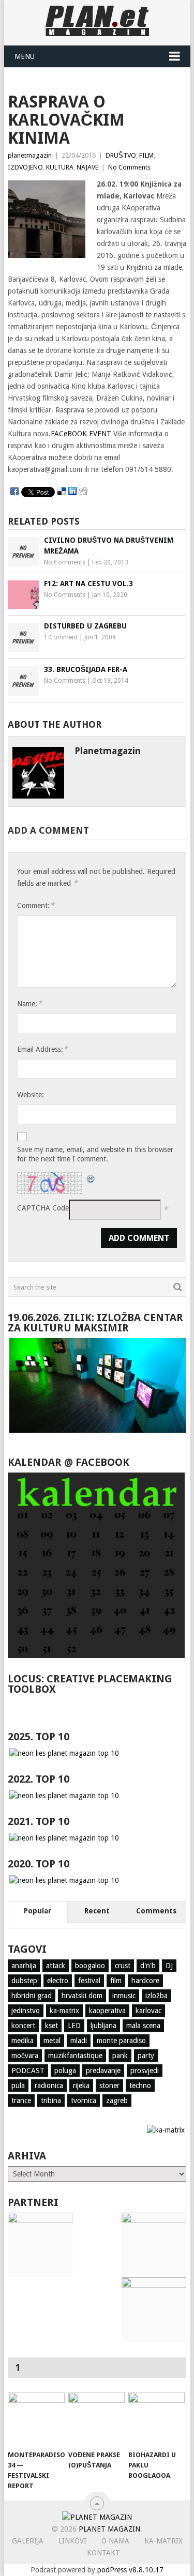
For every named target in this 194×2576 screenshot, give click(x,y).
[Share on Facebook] (14, 492)
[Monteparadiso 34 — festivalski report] (36, 2419)
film (116, 1981)
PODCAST (28, 2071)
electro (58, 1981)
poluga (65, 2071)
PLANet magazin (109, 2529)
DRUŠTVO (121, 155)
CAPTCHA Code (43, 1208)
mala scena (143, 2026)
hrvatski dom (82, 1996)
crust (123, 1966)
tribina (51, 2100)
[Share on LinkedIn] (72, 492)
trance (21, 2100)
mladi (79, 2041)
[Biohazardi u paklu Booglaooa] (156, 2419)
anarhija (24, 1966)
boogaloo (90, 1966)
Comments (156, 1911)
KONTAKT (103, 2553)
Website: (31, 1095)
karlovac (148, 2011)
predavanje (103, 2071)
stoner (109, 2086)
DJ (169, 1966)
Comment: (36, 905)
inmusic (124, 1996)
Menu (25, 56)
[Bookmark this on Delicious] (62, 492)
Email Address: (42, 1049)
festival (89, 1981)
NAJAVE (87, 167)
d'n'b (148, 1966)
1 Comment (61, 637)
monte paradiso (121, 2041)
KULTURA (60, 167)
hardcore (145, 1981)
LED (74, 2026)
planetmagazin (30, 155)
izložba (156, 1996)
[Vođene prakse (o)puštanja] (96, 2419)
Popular (38, 1911)
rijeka (81, 2086)
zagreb (117, 2100)
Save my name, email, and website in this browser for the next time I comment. (95, 1154)
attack (56, 1966)
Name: (29, 1003)
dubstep (24, 1981)
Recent (97, 1911)
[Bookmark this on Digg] (83, 492)
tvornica (84, 2100)
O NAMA (115, 2541)
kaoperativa (107, 2011)
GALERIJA (28, 2541)
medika (23, 2041)
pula (18, 2086)
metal (52, 2041)
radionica (49, 2086)
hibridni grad (32, 1996)
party (146, 2056)
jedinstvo (26, 2011)
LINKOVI (72, 2541)
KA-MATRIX (163, 2541)
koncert (23, 2026)
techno (140, 2086)
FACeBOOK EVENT (81, 434)
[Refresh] (91, 1178)
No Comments (129, 167)
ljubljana (103, 2026)
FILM (146, 155)
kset (51, 2026)
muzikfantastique (75, 2056)
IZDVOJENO (25, 167)
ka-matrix (64, 2011)
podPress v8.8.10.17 (130, 2570)
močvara (25, 2056)
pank (120, 2056)
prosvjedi (145, 2071)
